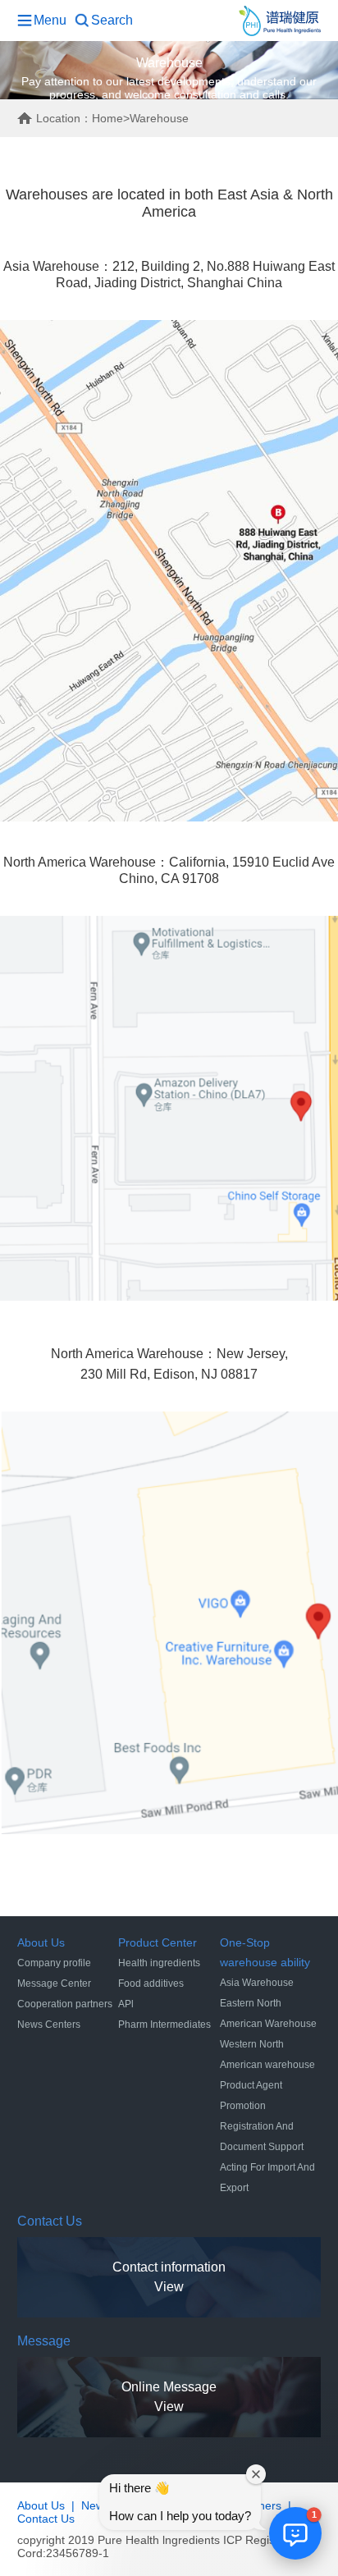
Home (107, 118)
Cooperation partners (65, 2004)
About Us (41, 2505)
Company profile (54, 1963)
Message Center (54, 1983)
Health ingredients (159, 1963)
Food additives (151, 1983)
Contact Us (46, 2519)
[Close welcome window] (256, 2474)
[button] (295, 2533)
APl (126, 2004)
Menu (50, 20)
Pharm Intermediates (164, 2025)
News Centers (49, 2025)
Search (112, 20)
